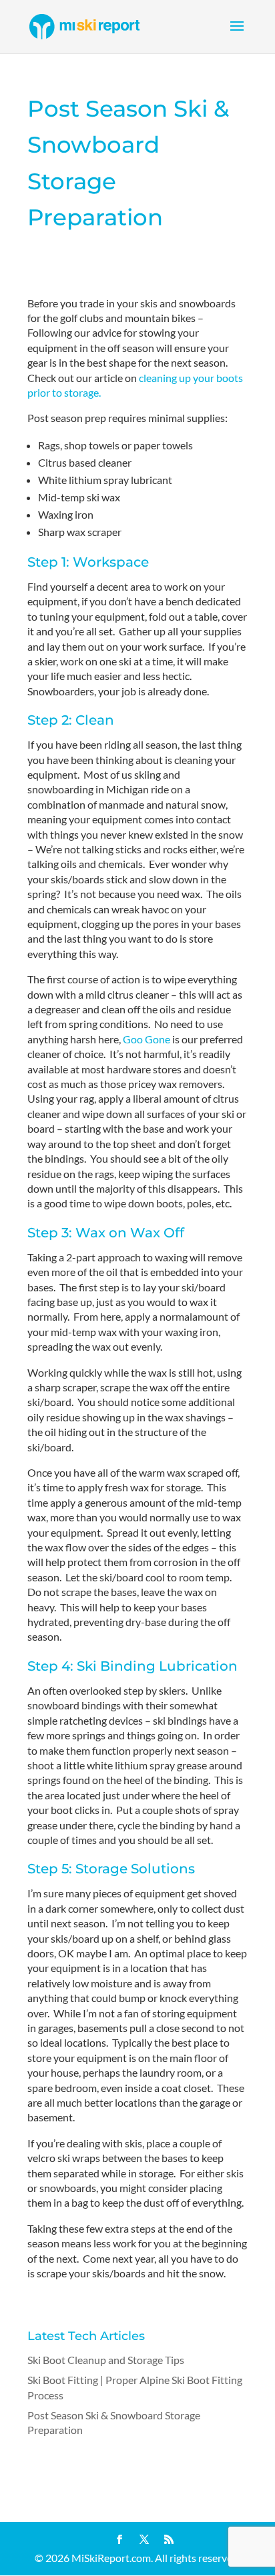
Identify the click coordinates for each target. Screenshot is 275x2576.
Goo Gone (147, 1039)
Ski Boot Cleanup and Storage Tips (106, 2360)
